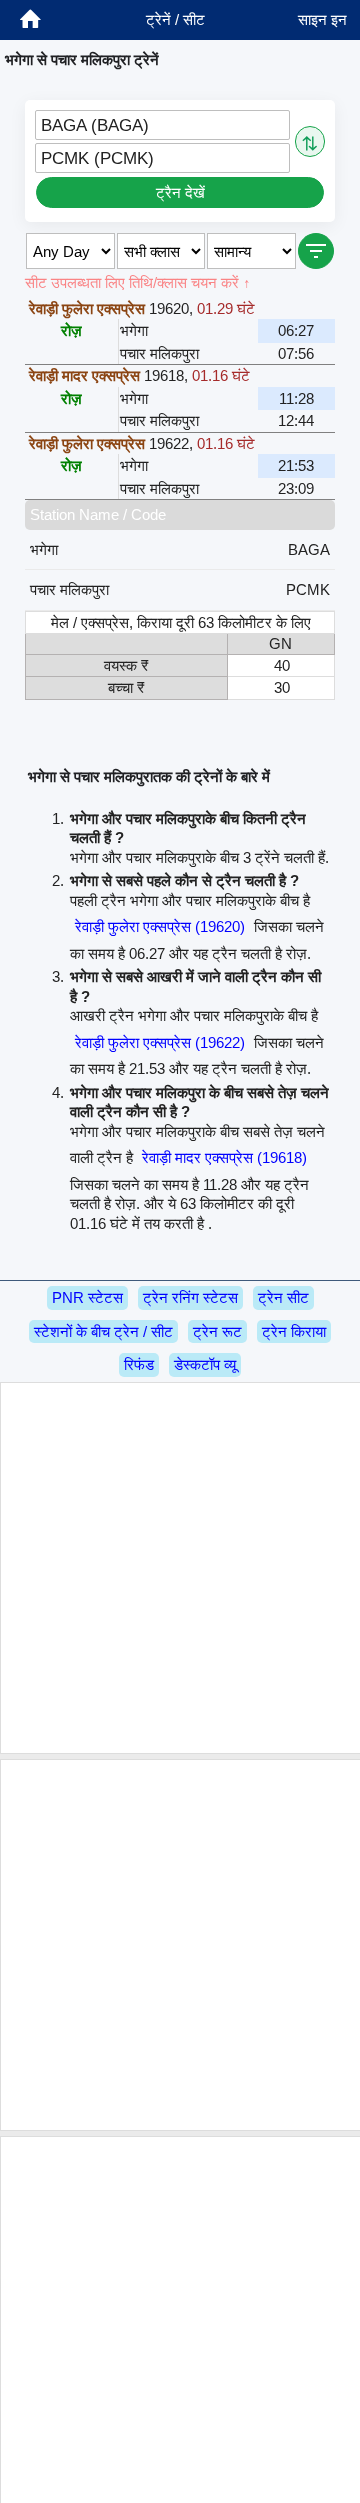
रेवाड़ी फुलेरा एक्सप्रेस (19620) (160, 926)
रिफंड (139, 1364)
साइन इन (322, 19)
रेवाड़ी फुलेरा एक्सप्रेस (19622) (160, 1042)
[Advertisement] (180, 1568)
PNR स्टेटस (87, 1297)
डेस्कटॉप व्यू (205, 1364)
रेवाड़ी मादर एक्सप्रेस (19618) (224, 1157)
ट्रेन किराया (294, 1331)
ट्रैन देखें (180, 192)
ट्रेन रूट (217, 1331)
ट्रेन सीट (283, 1297)
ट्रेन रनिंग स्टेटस (190, 1297)
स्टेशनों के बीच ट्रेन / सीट (103, 1331)
